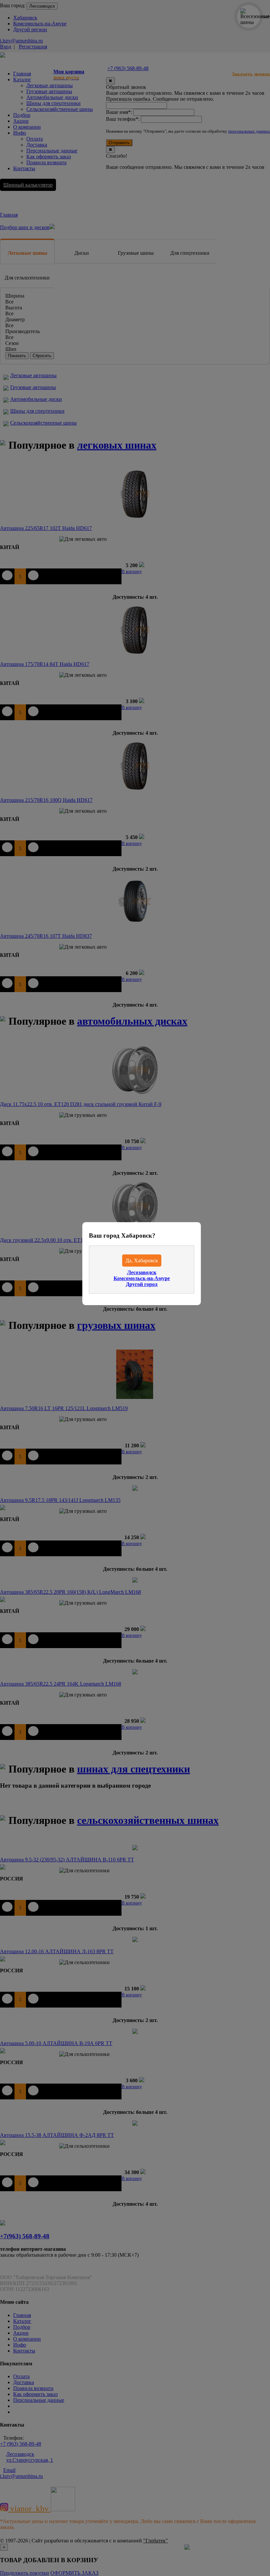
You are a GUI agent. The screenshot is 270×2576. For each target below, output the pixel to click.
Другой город (142, 1284)
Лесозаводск (142, 1272)
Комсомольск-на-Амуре (142, 1278)
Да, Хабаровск (142, 1261)
